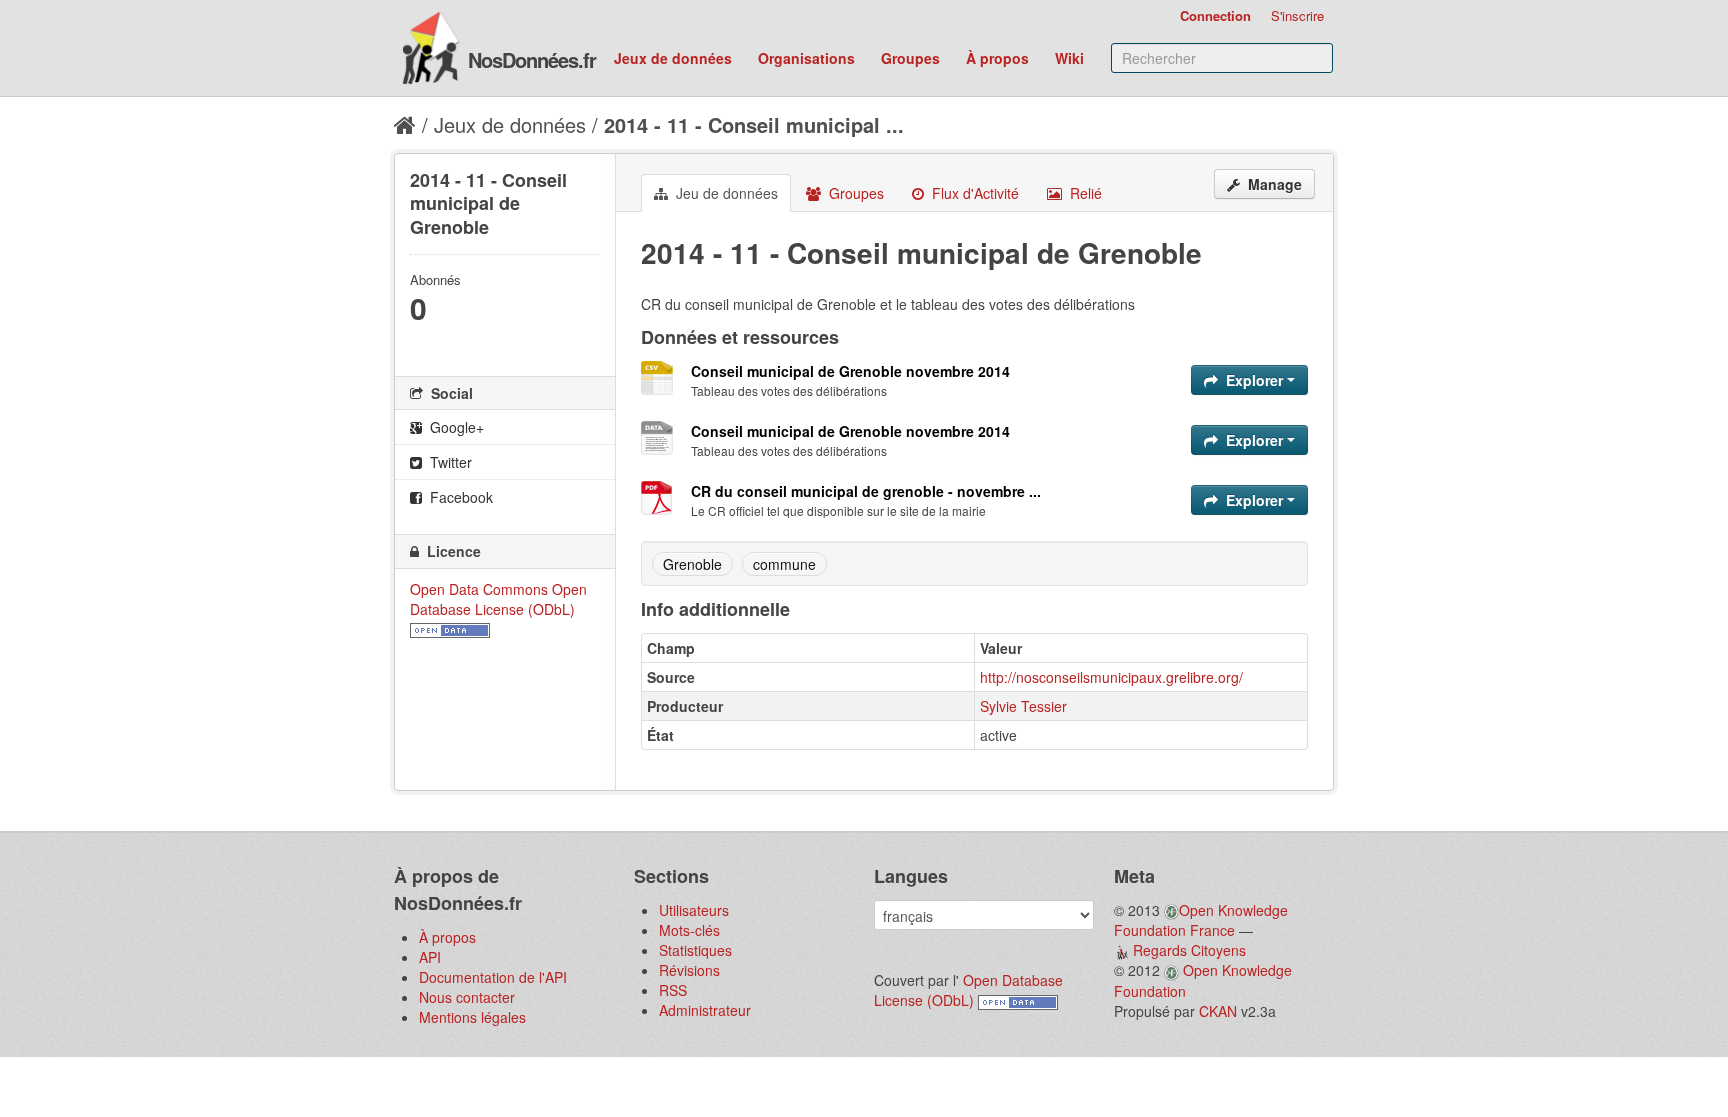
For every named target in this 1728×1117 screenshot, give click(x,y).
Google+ (455, 427)
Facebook (459, 497)
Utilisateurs (694, 910)
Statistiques (695, 950)
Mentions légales (472, 1017)
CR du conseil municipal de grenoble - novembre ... (866, 491)
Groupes (910, 58)
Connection (1215, 15)
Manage (1273, 184)
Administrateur (705, 1010)
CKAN (1218, 1011)
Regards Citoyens (1189, 950)
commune (784, 564)
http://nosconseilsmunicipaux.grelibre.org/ (1111, 677)
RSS (673, 990)
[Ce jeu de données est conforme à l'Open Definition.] (450, 629)
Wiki (1069, 58)
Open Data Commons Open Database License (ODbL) (498, 599)
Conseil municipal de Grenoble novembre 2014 (850, 371)
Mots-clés (689, 930)
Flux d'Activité (973, 193)
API (430, 957)
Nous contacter (467, 997)
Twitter (449, 462)
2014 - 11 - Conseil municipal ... (754, 124)
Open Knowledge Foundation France (1201, 920)
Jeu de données (725, 193)
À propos (997, 58)
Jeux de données (673, 58)
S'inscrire (1297, 15)
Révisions (689, 970)
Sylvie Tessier (1023, 706)
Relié (1084, 193)
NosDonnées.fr (532, 59)
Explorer (1254, 380)
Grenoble (692, 564)
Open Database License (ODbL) (968, 990)
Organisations (806, 58)
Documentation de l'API (493, 977)
